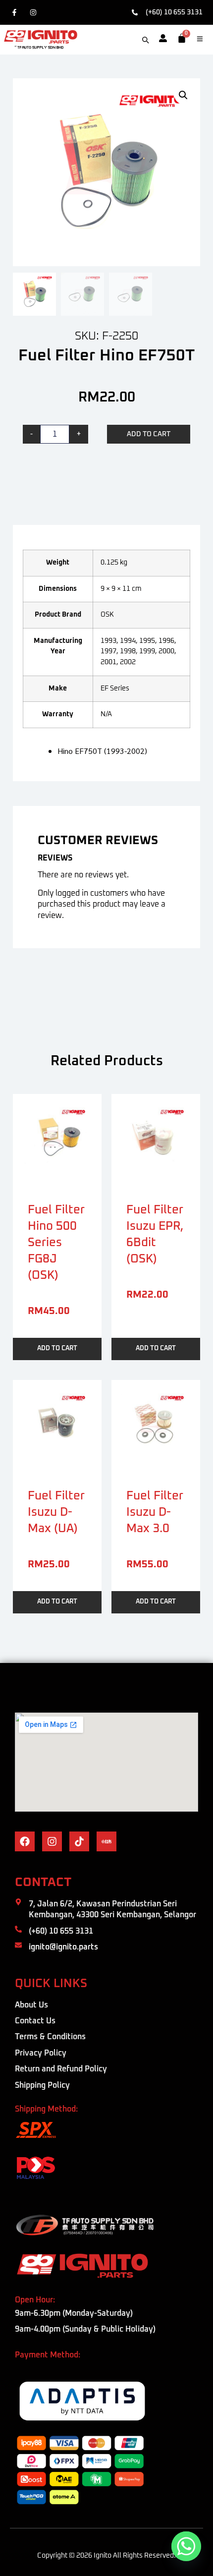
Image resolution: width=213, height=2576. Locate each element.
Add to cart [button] (57, 1348)
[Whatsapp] (186, 2546)
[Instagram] (35, 12)
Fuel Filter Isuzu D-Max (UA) (56, 1512)
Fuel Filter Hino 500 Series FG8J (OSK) (56, 1243)
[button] (183, 95)
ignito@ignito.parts (63, 1947)
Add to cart (149, 434)
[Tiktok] (79, 1841)
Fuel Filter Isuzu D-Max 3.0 (155, 1512)
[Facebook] (17, 12)
